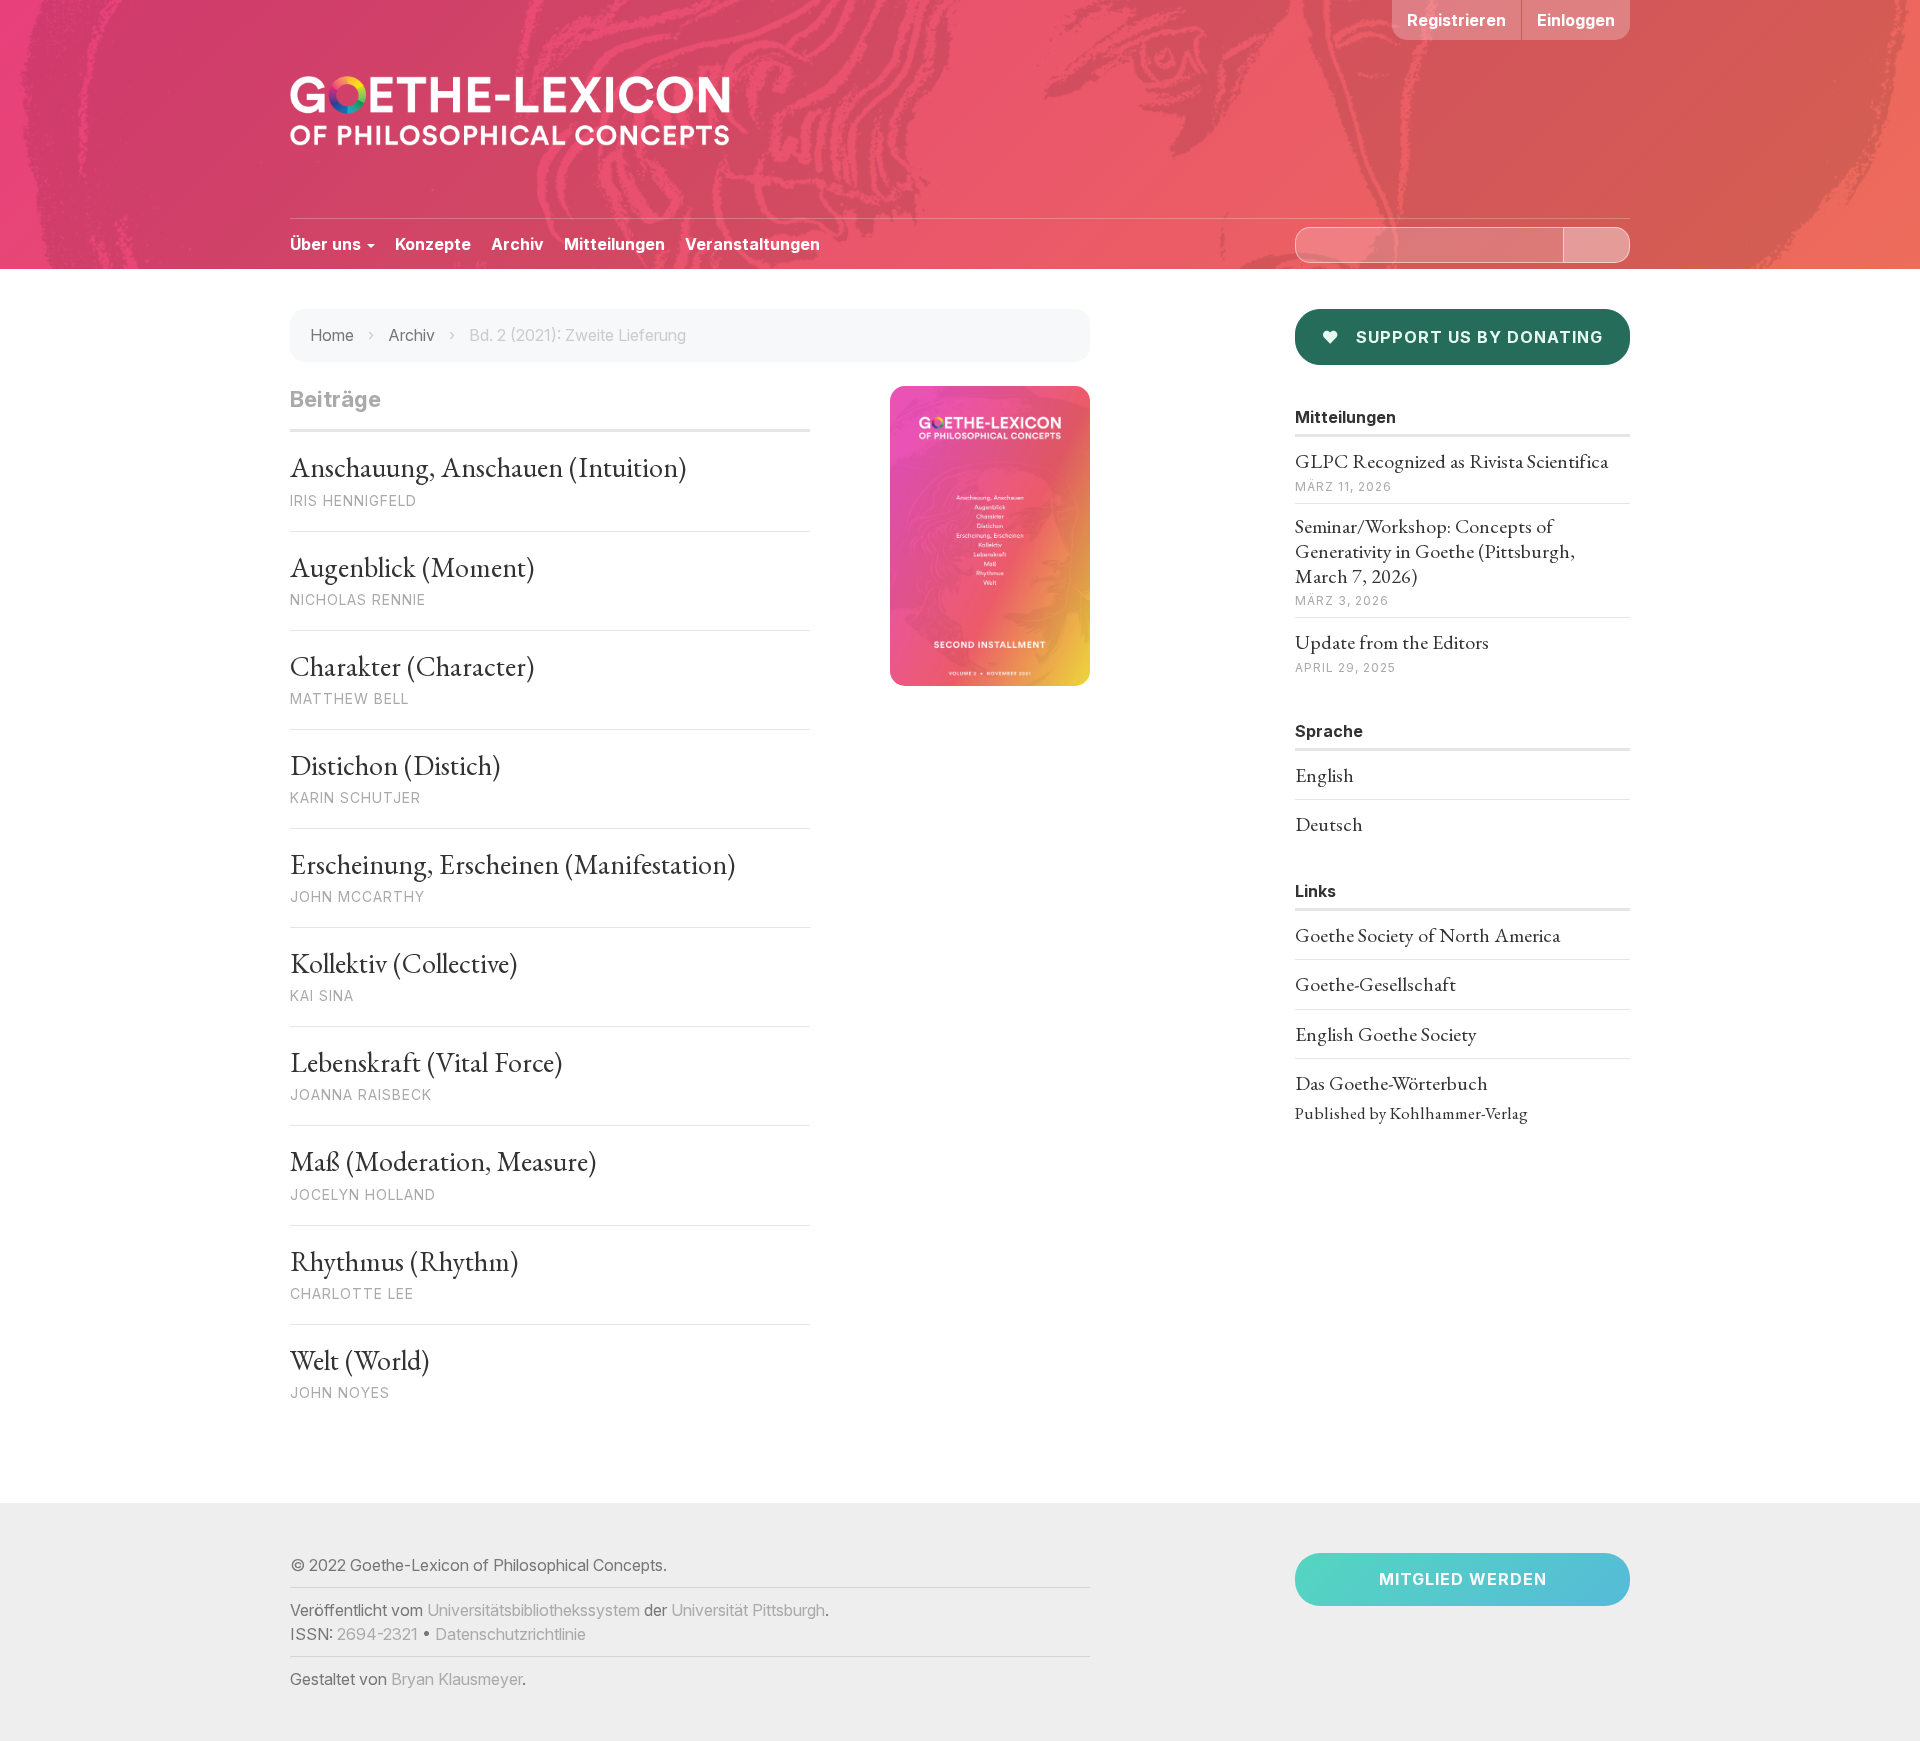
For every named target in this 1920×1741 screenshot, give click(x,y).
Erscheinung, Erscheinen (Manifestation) (512, 864)
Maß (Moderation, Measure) (443, 1161)
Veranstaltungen (752, 244)
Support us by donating (1462, 337)
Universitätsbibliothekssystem (533, 1610)
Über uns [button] (327, 244)
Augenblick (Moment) (412, 567)
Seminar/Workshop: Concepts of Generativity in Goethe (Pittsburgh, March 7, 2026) (1435, 551)
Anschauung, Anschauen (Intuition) (488, 467)
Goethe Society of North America (1427, 935)
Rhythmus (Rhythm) (404, 1261)
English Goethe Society (1386, 1034)
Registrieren (1456, 20)
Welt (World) (359, 1360)
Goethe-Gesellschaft (1375, 984)
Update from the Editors (1392, 642)
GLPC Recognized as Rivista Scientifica (1451, 461)
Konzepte (433, 244)
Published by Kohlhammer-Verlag (1411, 1113)
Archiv (517, 244)
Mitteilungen (614, 244)
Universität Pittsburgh (748, 1610)
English (1324, 775)
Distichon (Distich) (395, 765)
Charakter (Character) (412, 666)
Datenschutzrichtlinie (510, 1634)
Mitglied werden (1463, 1579)
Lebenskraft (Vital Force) (426, 1062)
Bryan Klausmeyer (456, 1679)
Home (332, 335)
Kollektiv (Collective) (403, 963)
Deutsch (1329, 824)
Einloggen (1576, 20)
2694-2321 (377, 1634)
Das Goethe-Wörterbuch (1391, 1083)
